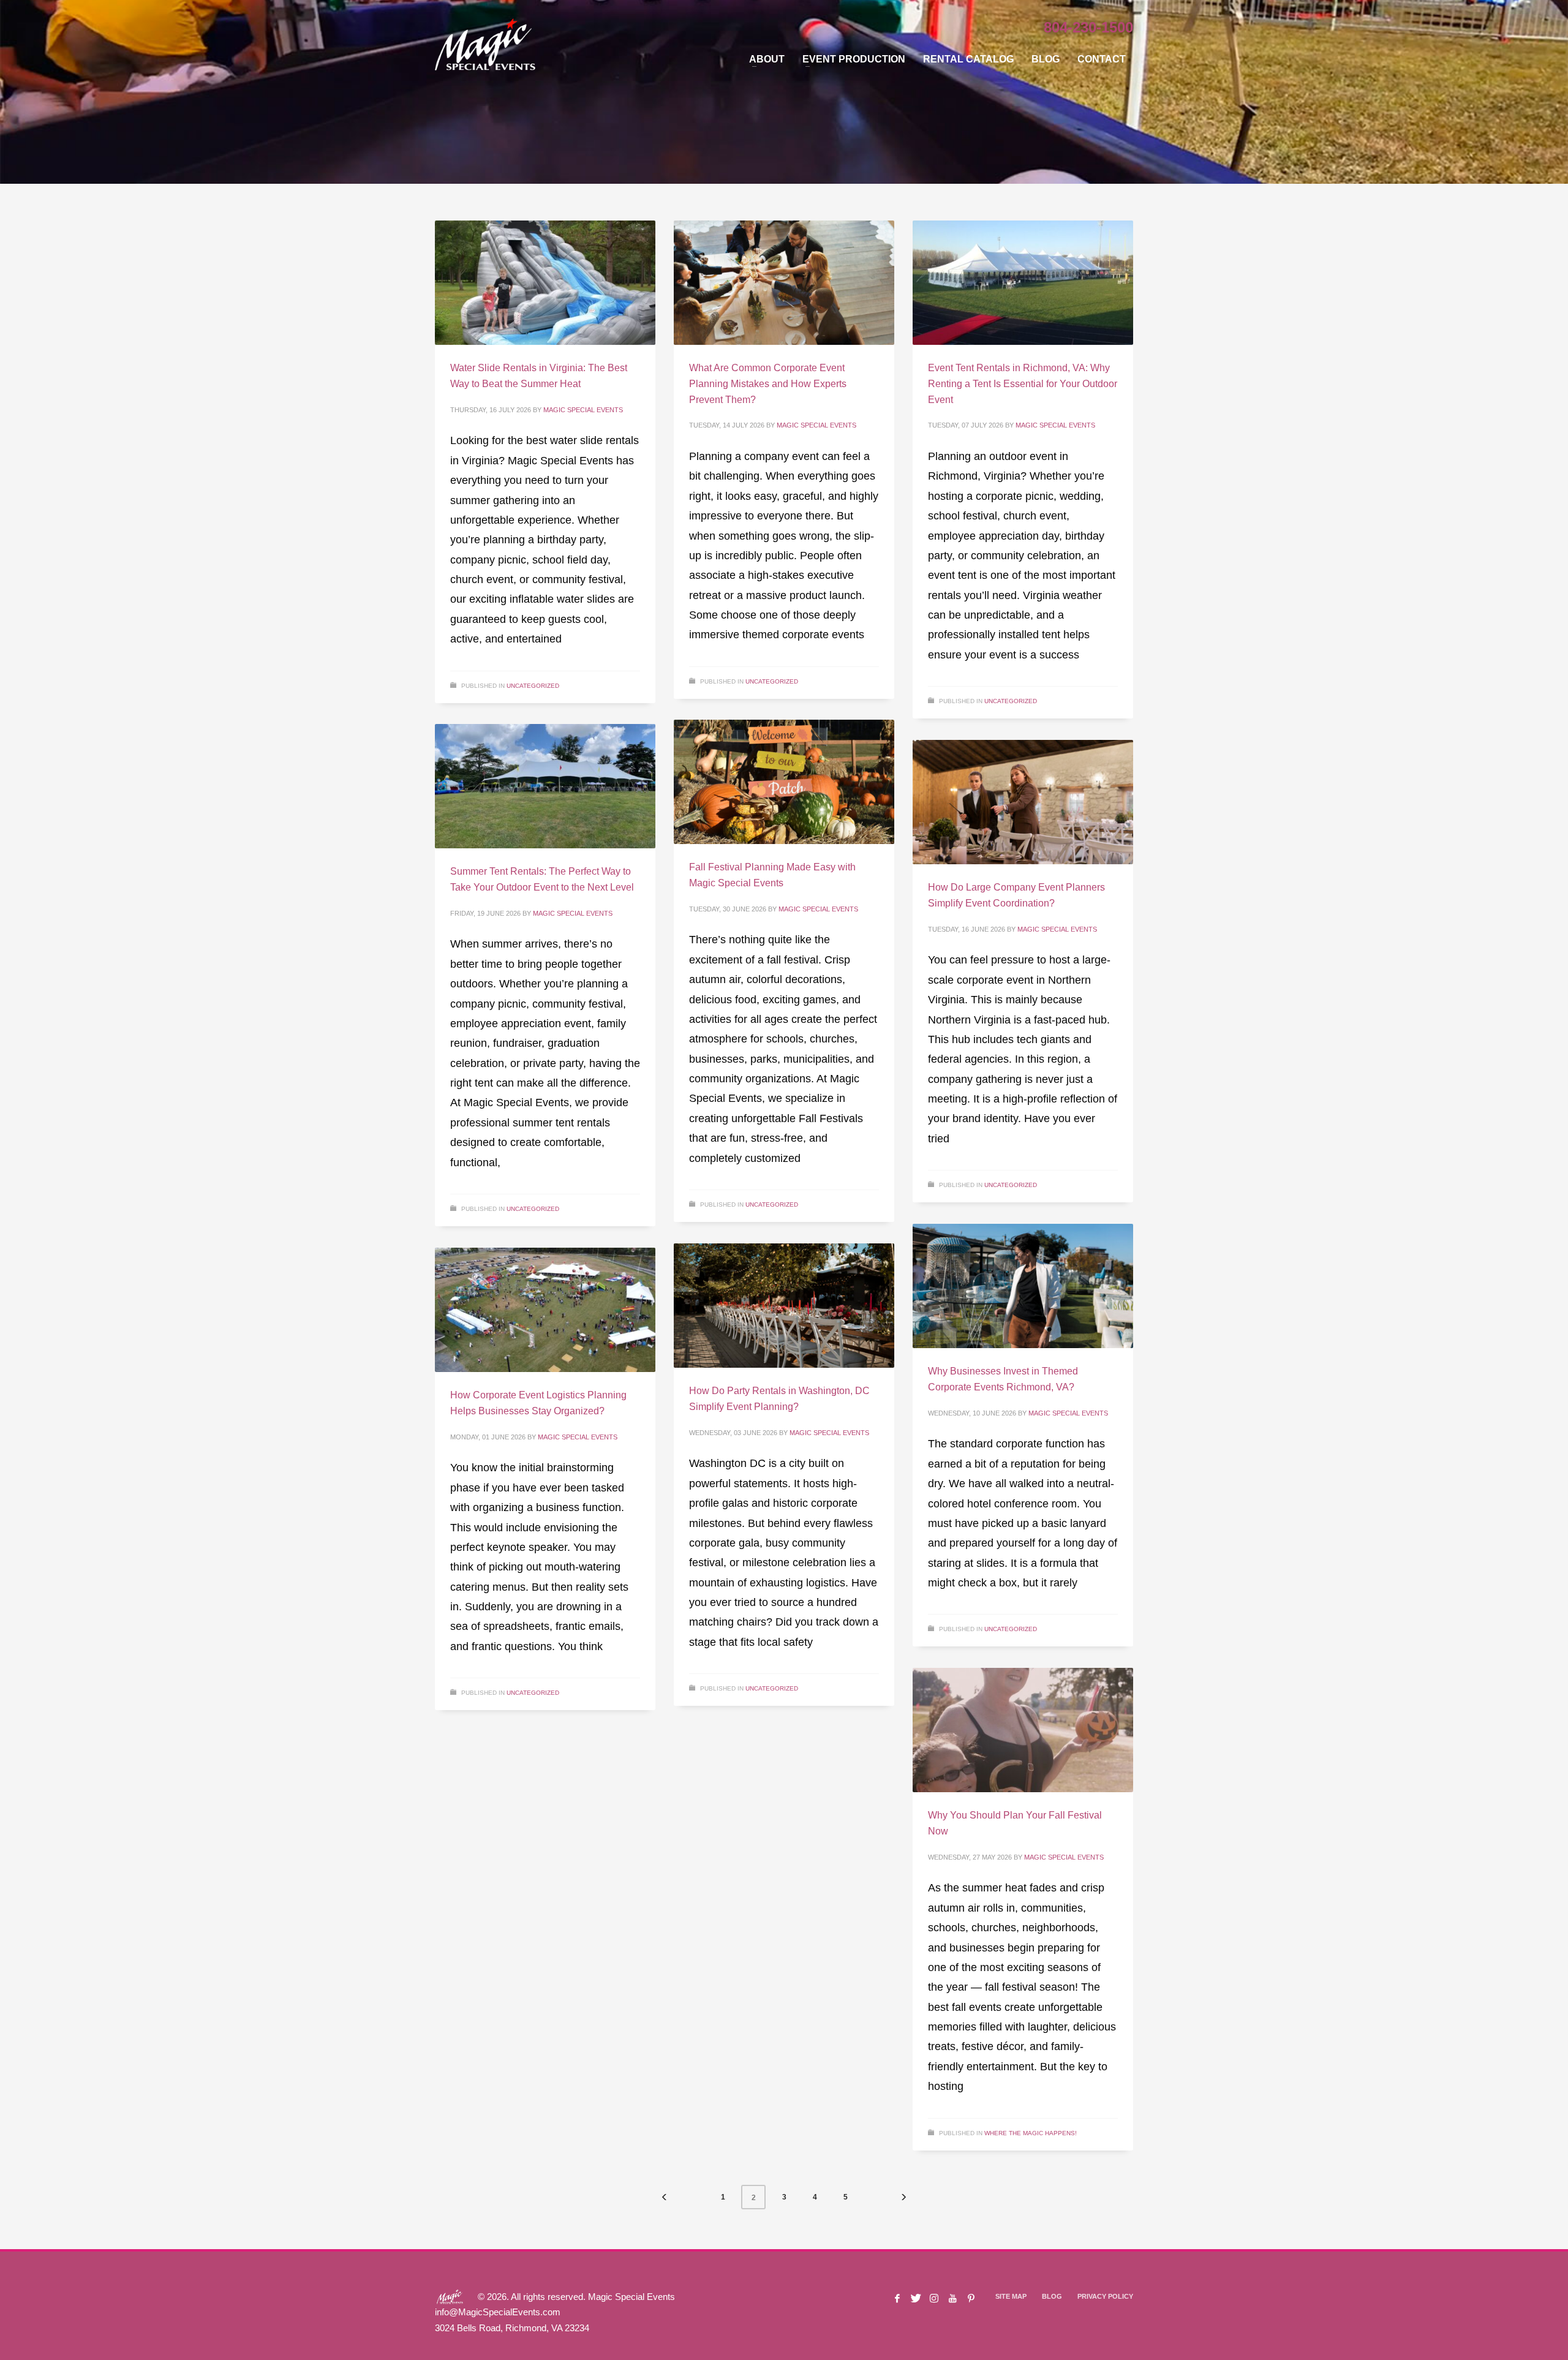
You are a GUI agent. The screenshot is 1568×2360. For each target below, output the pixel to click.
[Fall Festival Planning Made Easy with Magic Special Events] (784, 782)
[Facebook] (897, 2298)
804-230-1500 (1088, 27)
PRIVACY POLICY (1105, 2296)
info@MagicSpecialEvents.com (498, 2312)
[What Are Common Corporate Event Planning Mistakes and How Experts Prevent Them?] (784, 283)
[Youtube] (952, 2298)
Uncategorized (533, 686)
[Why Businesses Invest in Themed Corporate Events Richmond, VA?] (1023, 1286)
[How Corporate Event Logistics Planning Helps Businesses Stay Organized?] (545, 1310)
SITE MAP (1011, 2296)
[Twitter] (916, 2298)
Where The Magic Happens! (1031, 2133)
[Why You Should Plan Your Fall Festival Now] (1023, 1730)
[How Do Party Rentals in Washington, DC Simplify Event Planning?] (784, 1306)
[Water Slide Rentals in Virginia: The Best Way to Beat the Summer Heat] (545, 283)
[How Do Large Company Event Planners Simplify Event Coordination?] (1023, 802)
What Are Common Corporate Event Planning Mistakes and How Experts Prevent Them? (768, 383)
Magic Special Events (583, 410)
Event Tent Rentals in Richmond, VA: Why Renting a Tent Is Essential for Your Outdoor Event (1023, 383)
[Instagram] (934, 2298)
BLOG (1052, 2296)
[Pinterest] (971, 2298)
